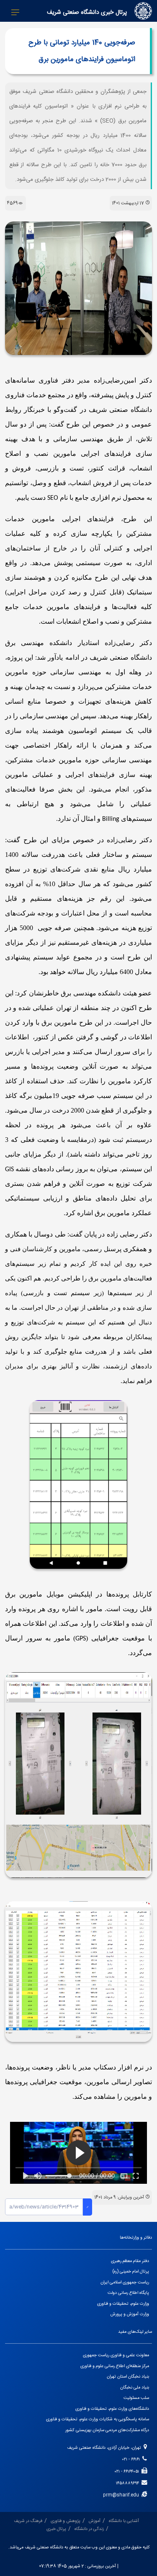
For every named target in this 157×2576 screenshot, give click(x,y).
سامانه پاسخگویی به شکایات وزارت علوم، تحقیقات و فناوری (98, 2419)
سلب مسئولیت (136, 2398)
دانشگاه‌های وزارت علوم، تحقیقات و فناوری (112, 2409)
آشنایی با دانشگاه (124, 2521)
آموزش (95, 2521)
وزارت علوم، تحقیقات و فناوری (123, 2304)
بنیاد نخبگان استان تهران (128, 2377)
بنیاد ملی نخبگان (135, 2387)
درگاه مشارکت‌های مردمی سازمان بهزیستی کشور (107, 2430)
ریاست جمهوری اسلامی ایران (125, 2282)
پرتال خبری (56, 2529)
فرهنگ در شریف (28, 2521)
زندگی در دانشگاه (89, 2529)
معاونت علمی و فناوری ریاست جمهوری (116, 2355)
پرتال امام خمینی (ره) (131, 2271)
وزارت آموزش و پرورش (130, 2314)
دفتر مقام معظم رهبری (130, 2261)
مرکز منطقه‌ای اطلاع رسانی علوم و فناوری (115, 2366)
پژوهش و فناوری (66, 2521)
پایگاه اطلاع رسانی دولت (128, 2293)
